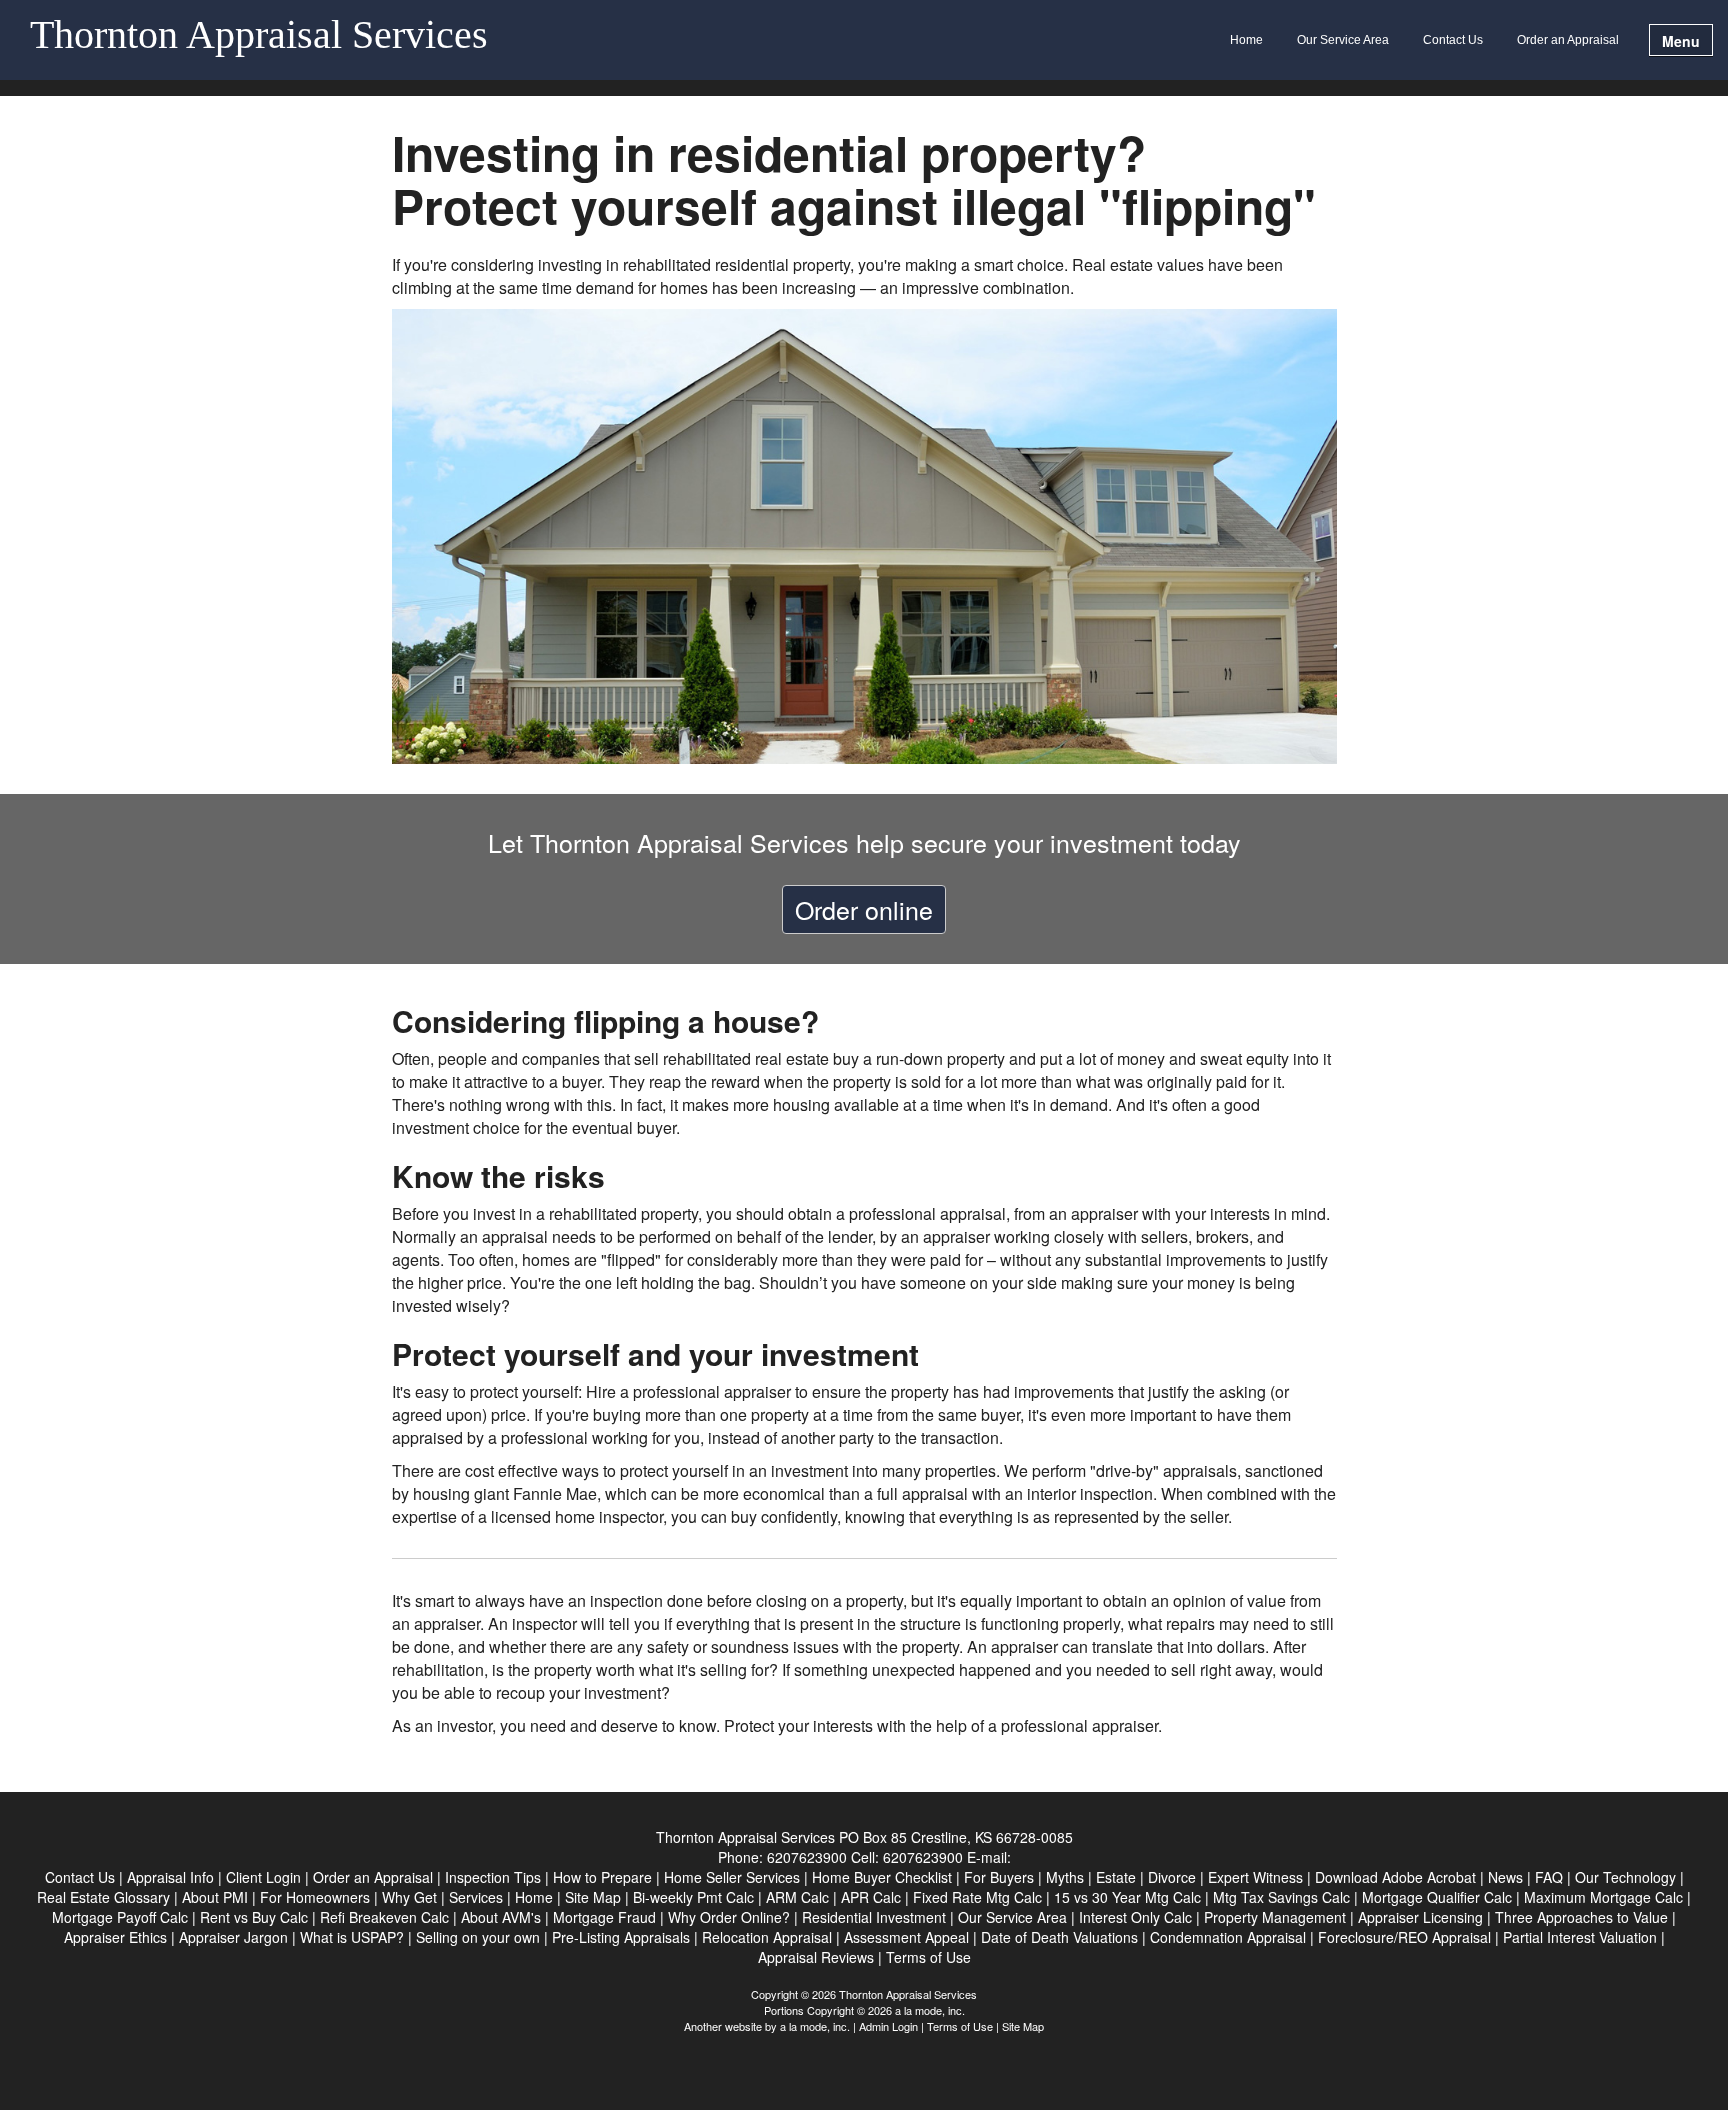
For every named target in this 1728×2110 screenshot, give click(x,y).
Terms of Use (960, 2026)
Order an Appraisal (1568, 40)
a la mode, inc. (815, 2026)
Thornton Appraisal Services (259, 36)
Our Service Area (1343, 40)
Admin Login (888, 2026)
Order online (864, 909)
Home (1246, 40)
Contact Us (1453, 40)
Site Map (1023, 2026)
